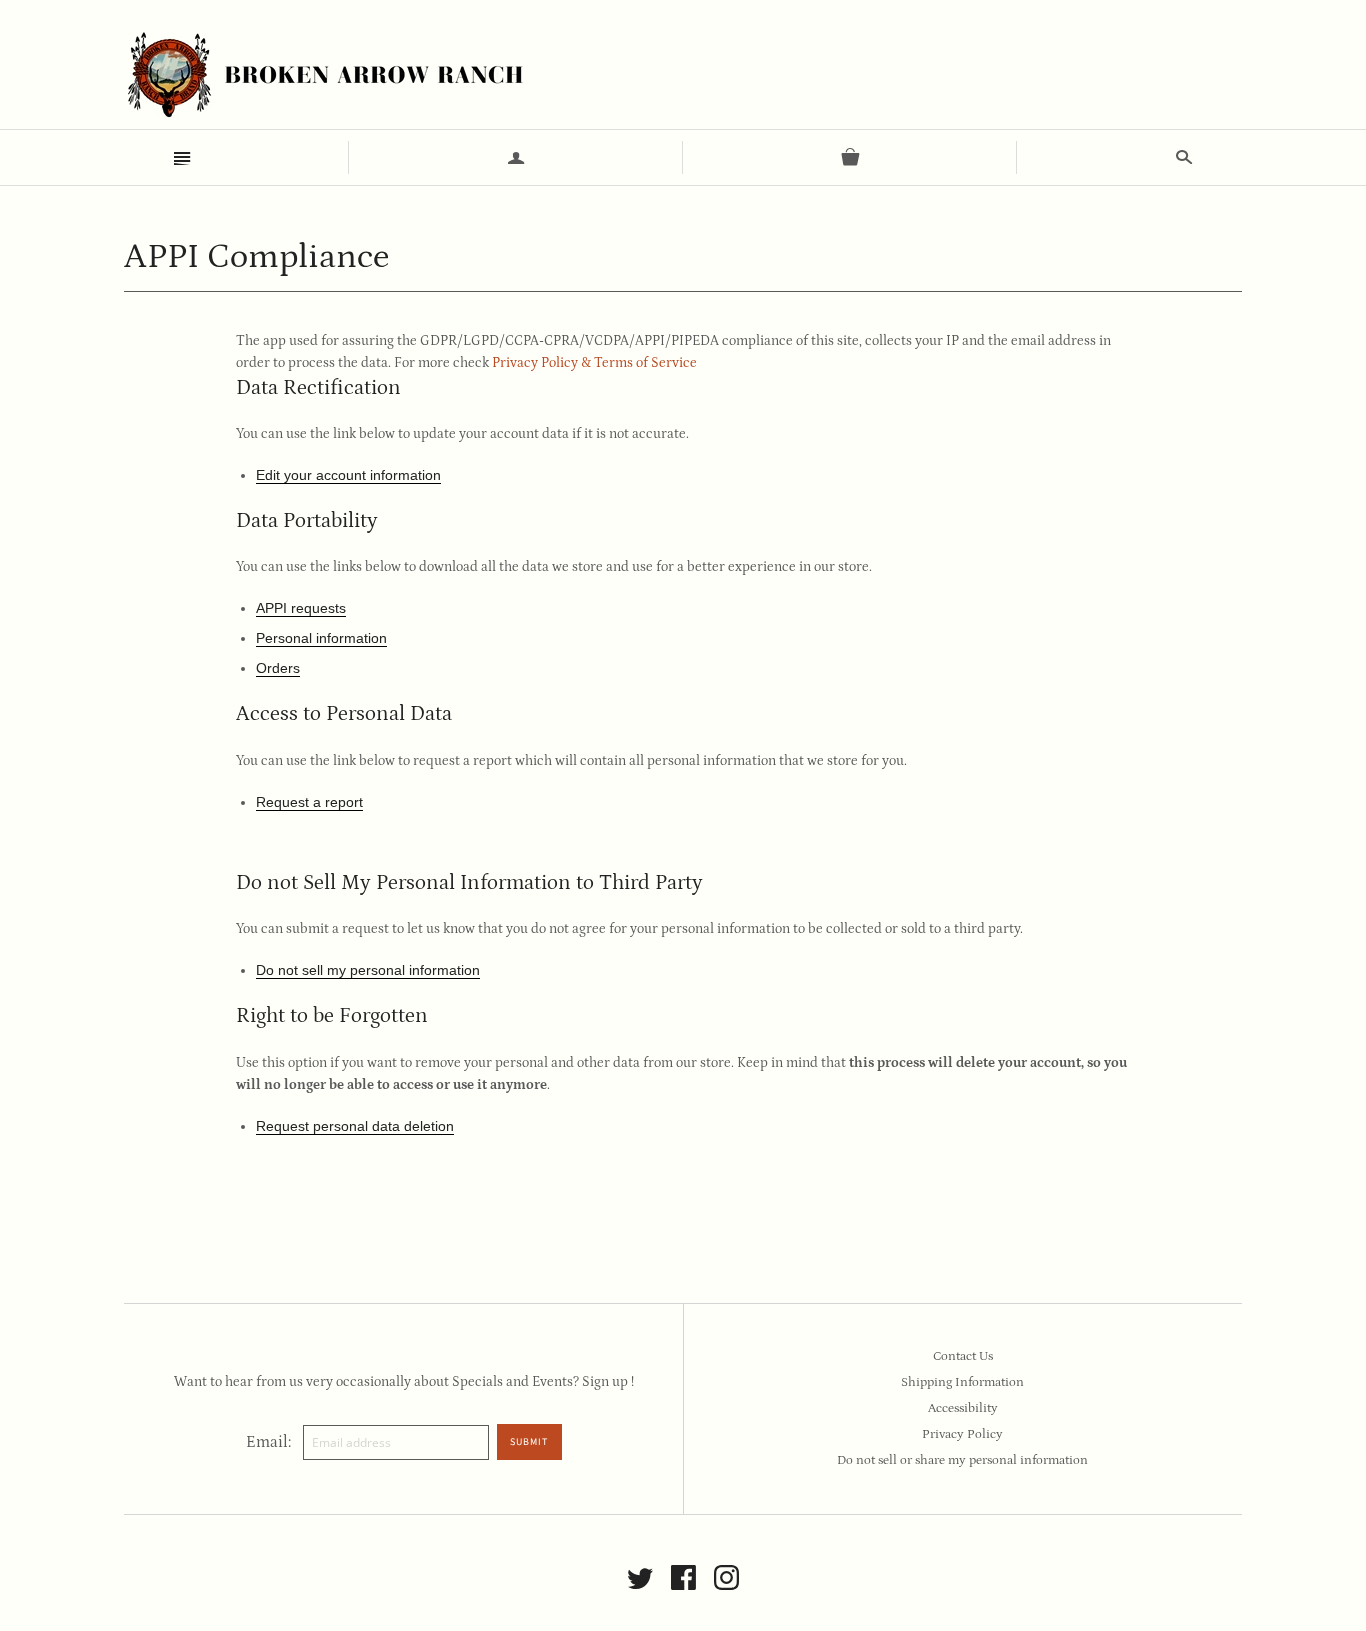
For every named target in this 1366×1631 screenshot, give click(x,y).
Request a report (309, 802)
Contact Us (963, 1356)
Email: (268, 1442)
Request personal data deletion (355, 1126)
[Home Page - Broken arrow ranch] (324, 74)
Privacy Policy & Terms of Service (594, 363)
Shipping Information (962, 1382)
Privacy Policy (962, 1434)
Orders (278, 668)
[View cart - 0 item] (850, 157)
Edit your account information (348, 475)
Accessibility (963, 1408)
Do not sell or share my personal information (962, 1460)
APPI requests (301, 608)
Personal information (321, 638)
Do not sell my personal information (368, 970)
